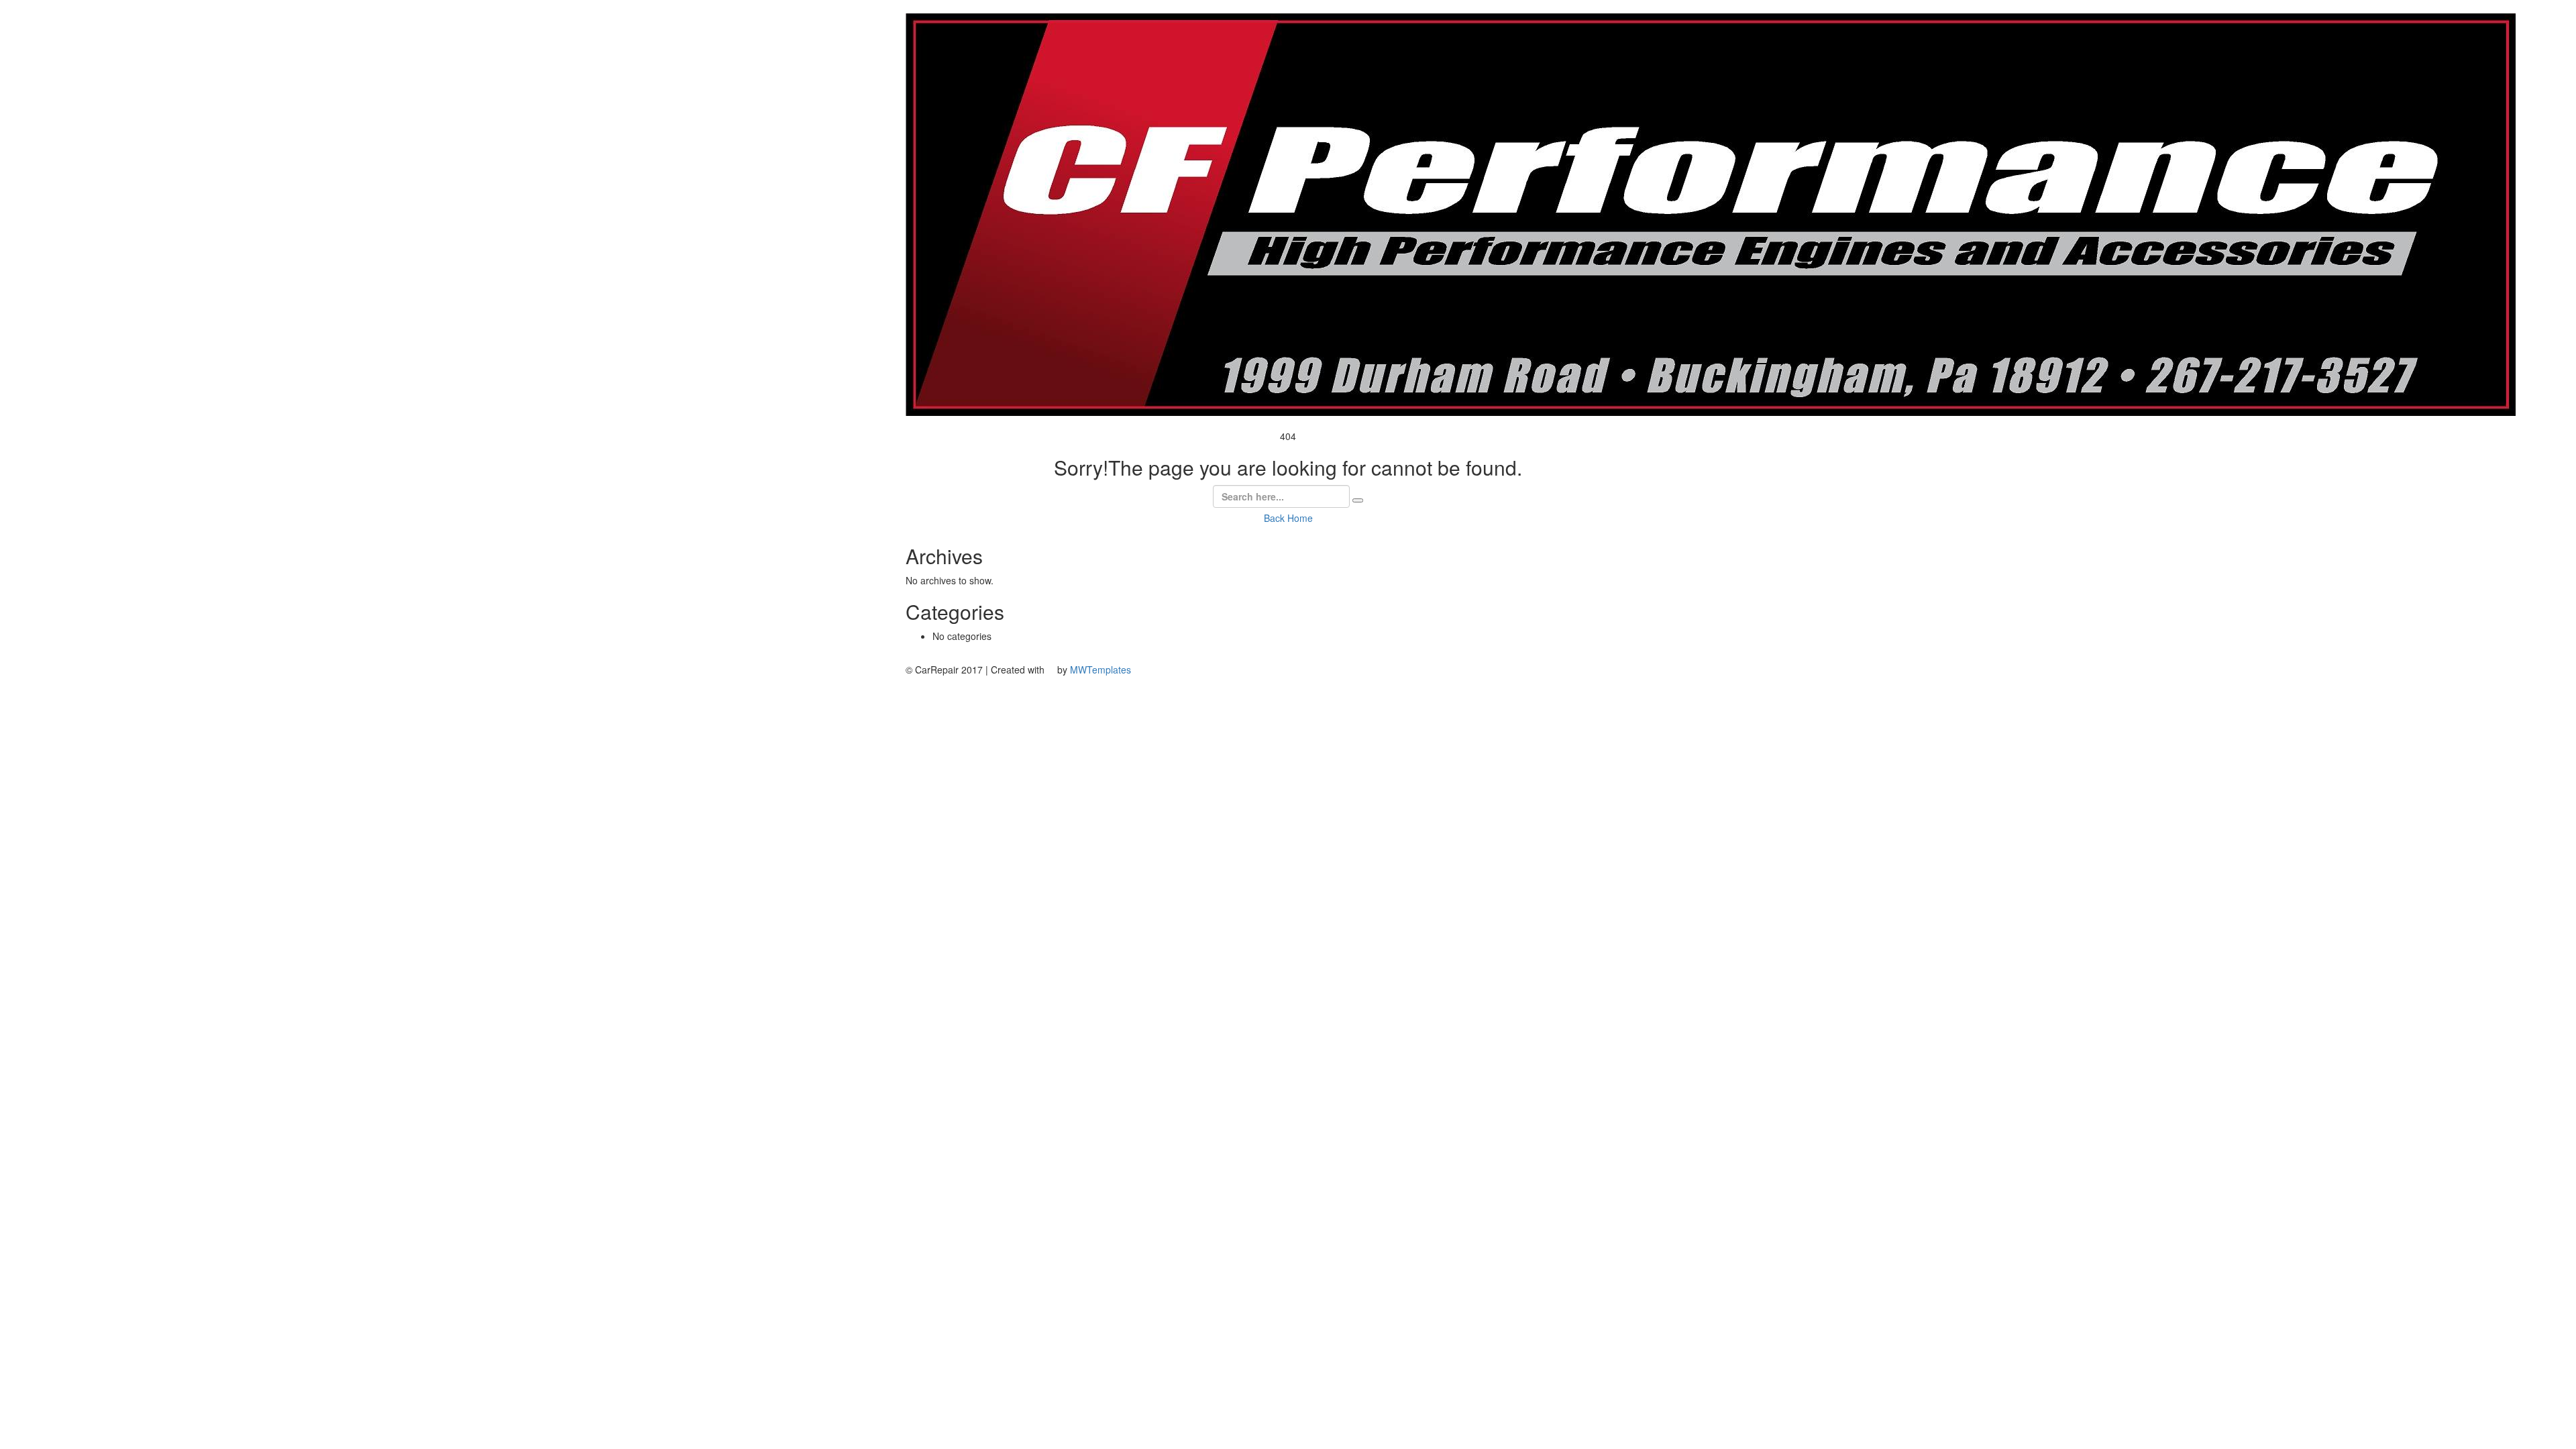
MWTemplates (1101, 669)
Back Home (1288, 518)
